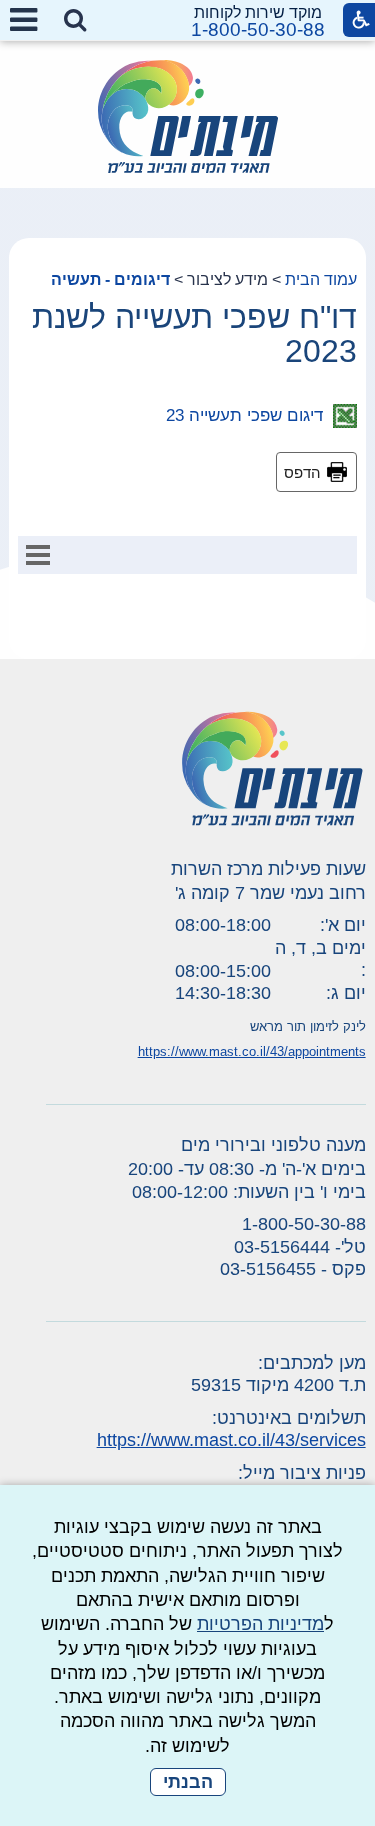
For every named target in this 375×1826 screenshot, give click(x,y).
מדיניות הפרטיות (260, 1624)
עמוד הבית (321, 279)
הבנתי (188, 1782)
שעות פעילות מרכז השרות (268, 869)
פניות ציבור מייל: (302, 1473)
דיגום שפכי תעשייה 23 (249, 415)
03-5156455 (268, 1269)
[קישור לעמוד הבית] (188, 116)
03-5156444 (282, 1247)
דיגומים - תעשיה (110, 279)
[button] (75, 21)
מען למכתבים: (312, 1363)
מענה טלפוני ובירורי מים (273, 1145)
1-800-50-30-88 (258, 29)
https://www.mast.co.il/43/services (231, 1440)
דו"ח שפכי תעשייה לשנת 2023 (194, 334)
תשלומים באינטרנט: (289, 1418)
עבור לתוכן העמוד (187, 19)
